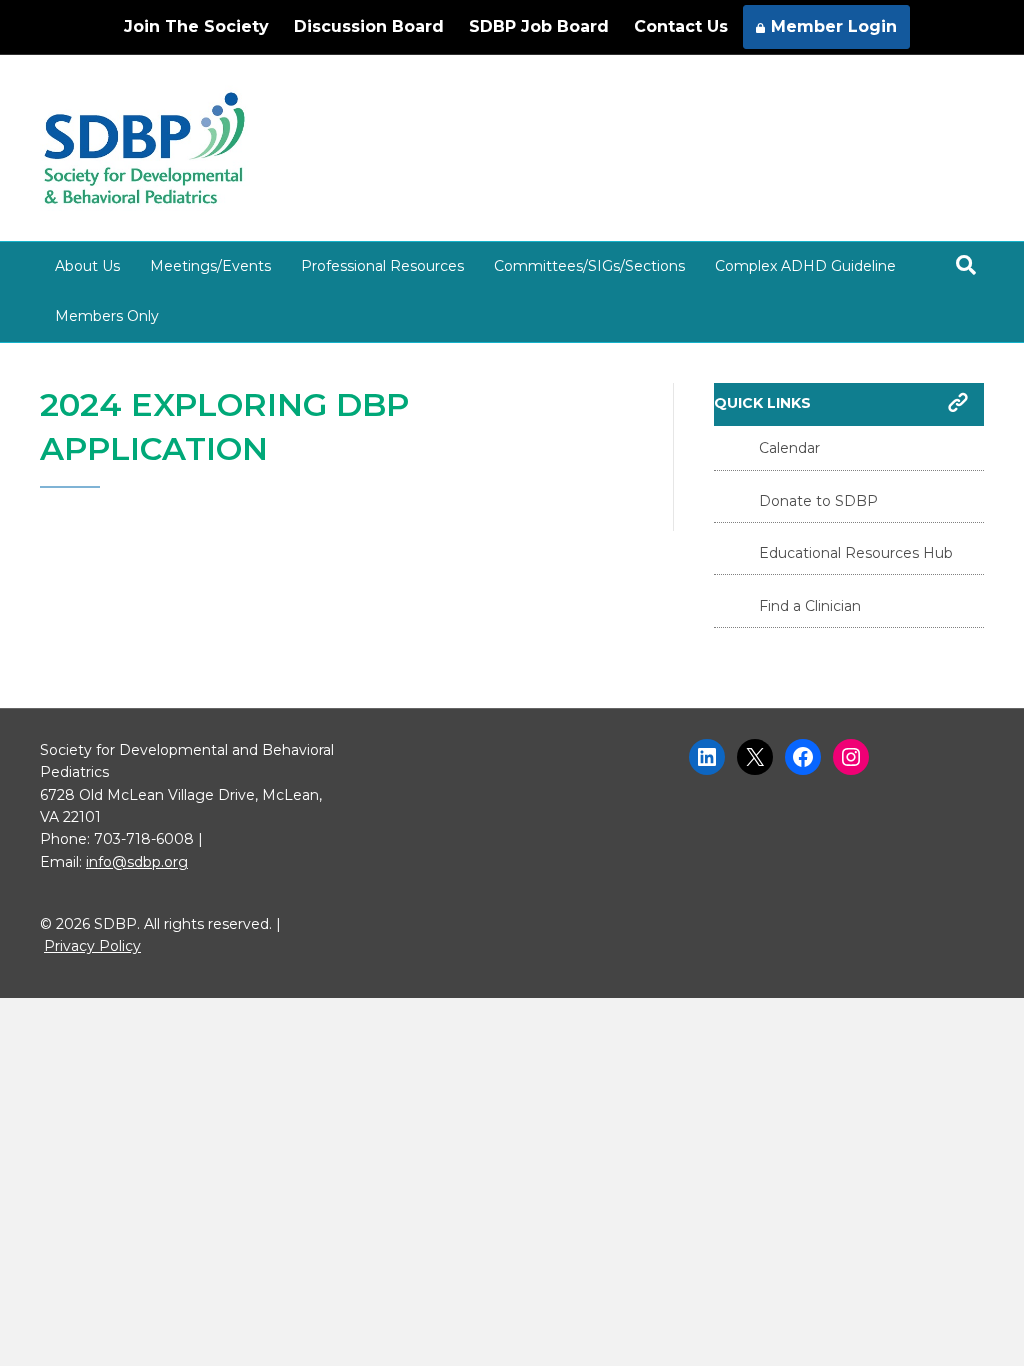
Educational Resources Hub (856, 553)
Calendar (789, 448)
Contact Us (681, 26)
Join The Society (196, 26)
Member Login (834, 26)
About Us (87, 266)
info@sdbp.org (137, 862)
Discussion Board (369, 26)
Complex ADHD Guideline (805, 266)
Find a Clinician (810, 606)
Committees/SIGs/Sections (589, 266)
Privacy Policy (92, 946)
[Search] (966, 265)
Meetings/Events (210, 266)
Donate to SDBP (818, 501)
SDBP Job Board (539, 26)
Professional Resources (382, 266)
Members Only (107, 316)
